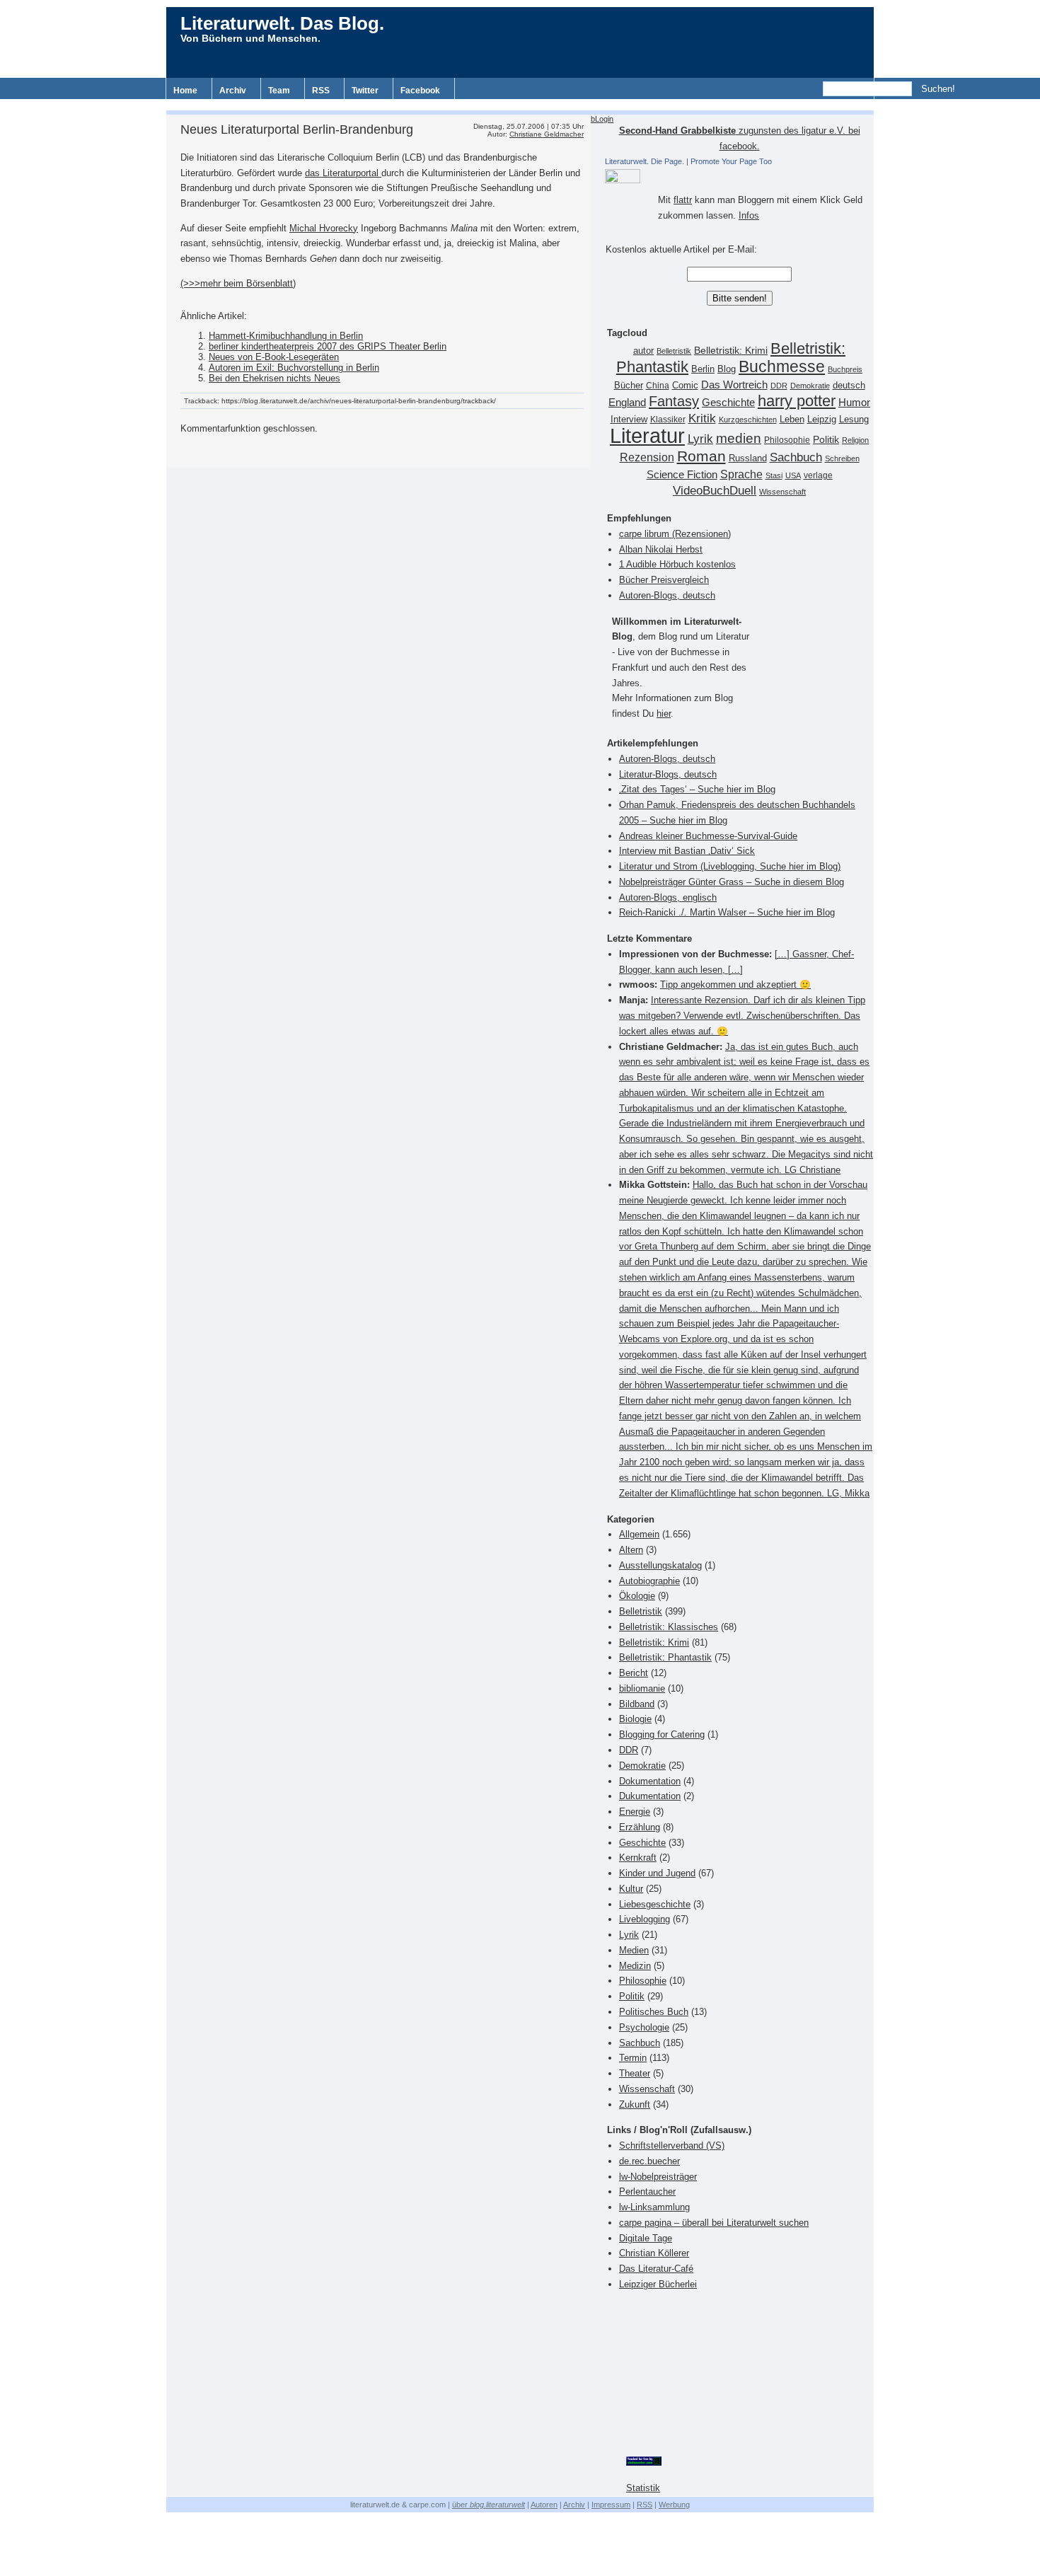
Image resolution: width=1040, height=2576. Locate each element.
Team (279, 91)
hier (664, 714)
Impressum (611, 2505)
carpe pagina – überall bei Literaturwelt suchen (714, 2223)
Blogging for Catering (662, 1734)
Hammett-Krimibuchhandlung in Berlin (286, 336)
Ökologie (637, 1596)
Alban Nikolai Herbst (661, 549)
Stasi (774, 475)
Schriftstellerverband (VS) (672, 2145)
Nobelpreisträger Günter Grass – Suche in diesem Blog (732, 882)
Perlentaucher (647, 2191)
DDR (779, 386)
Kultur (631, 1889)
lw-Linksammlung (654, 2207)
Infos (749, 215)
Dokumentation (650, 1781)
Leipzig (822, 419)
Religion (855, 440)
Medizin (635, 1966)
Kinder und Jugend (657, 1873)
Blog (727, 369)
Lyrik (700, 439)
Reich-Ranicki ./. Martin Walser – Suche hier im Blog (727, 912)
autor (643, 351)
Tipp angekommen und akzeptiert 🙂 (735, 984)
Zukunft (635, 2104)
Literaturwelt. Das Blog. (282, 23)
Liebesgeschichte (655, 1904)
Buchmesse (782, 366)
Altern (631, 1550)
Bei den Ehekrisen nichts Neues (275, 378)
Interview (629, 420)
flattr (683, 200)
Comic (685, 386)
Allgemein (639, 1534)
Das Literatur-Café (656, 2269)
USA (793, 475)
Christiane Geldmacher (547, 134)
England (627, 402)
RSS (321, 91)
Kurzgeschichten (748, 420)
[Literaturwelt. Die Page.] (739, 176)
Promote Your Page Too (731, 161)
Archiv (233, 91)
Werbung (674, 2505)
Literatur (647, 435)
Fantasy (674, 401)
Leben (792, 420)
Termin (633, 2058)
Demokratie (810, 386)
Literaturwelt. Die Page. (645, 161)
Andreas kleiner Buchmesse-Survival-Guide (708, 836)
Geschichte (728, 402)
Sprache (741, 474)
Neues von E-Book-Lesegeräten (274, 357)
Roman (701, 456)
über (489, 2505)
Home (185, 91)
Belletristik (674, 351)
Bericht (634, 1673)
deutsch (849, 386)
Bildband (637, 1704)
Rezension (647, 457)
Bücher (629, 385)
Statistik (643, 2488)
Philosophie (787, 440)
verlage (818, 475)
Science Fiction (682, 474)
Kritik (702, 418)
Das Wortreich (734, 385)
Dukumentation (650, 1796)
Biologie (635, 1719)
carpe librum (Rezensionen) (675, 534)
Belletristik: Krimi (731, 350)
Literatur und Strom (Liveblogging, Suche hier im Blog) (730, 866)
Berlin (703, 369)
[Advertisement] (520, 104)
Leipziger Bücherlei (658, 2284)
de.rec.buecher (649, 2161)
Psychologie (644, 2027)
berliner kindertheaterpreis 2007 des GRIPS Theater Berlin (328, 346)
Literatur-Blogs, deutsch (668, 774)
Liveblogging (645, 1919)
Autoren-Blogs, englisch (668, 897)
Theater (635, 2073)
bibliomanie (642, 1688)
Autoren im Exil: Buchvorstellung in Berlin (294, 368)
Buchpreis (845, 369)
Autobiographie (649, 1581)
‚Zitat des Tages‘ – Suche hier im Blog (697, 789)
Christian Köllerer (654, 2253)
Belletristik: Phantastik (665, 1657)
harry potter (797, 401)
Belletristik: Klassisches (669, 1627)
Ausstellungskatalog (660, 1565)
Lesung (854, 420)
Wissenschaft (782, 492)
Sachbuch (796, 457)
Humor (854, 402)
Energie (635, 1812)
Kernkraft (638, 1858)
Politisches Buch (654, 2012)
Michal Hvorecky (324, 228)
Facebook (420, 91)
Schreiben (842, 458)
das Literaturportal (343, 173)
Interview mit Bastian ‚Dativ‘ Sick (687, 851)
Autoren (544, 2505)
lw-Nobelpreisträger (658, 2177)
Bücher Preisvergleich (664, 580)
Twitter (365, 91)
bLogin (602, 119)
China (658, 386)
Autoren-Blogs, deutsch (667, 595)
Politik (826, 440)
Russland (748, 458)
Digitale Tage (646, 2238)
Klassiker (668, 420)
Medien (634, 1950)
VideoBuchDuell (715, 491)
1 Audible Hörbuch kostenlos (677, 564)
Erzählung (640, 1827)
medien (739, 438)
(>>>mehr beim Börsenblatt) (238, 283)
